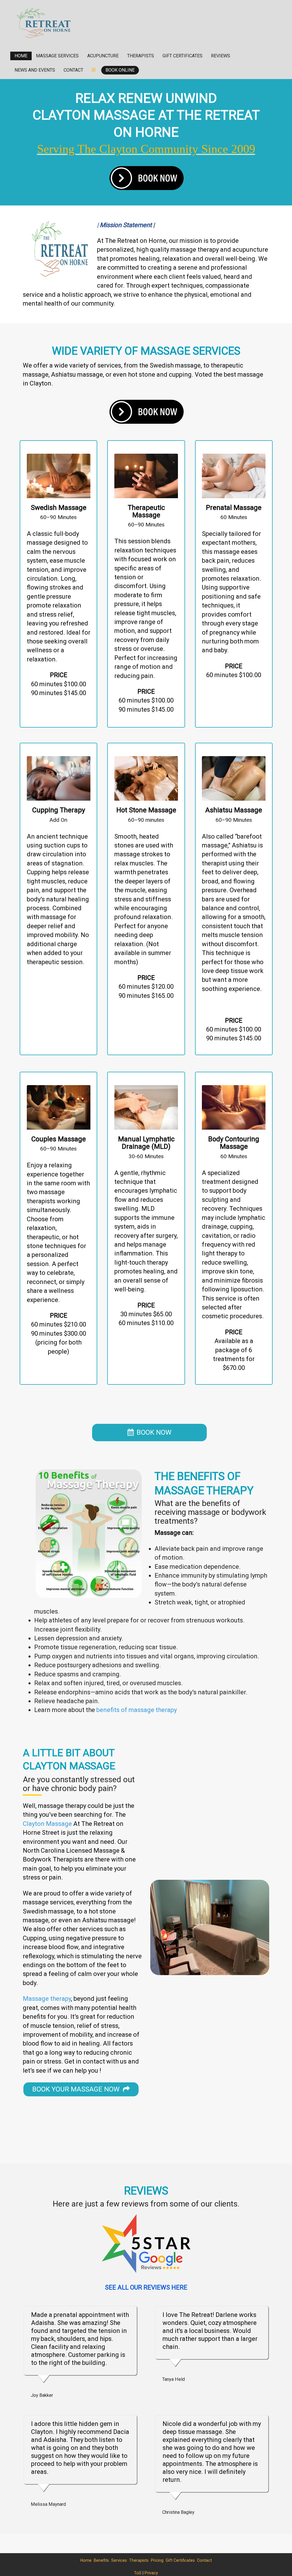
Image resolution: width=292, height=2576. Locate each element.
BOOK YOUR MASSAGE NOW (78, 2089)
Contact (73, 70)
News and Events (35, 70)
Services (119, 2560)
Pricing (157, 2560)
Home (21, 56)
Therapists (141, 56)
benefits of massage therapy (137, 1710)
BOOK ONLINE (120, 70)
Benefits (101, 2560)
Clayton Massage (47, 1824)
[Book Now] (146, 178)
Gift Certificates (182, 56)
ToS (138, 2573)
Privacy (151, 2573)
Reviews (221, 56)
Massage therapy (47, 1999)
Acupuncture (103, 56)
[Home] (44, 23)
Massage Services (57, 56)
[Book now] (146, 411)
